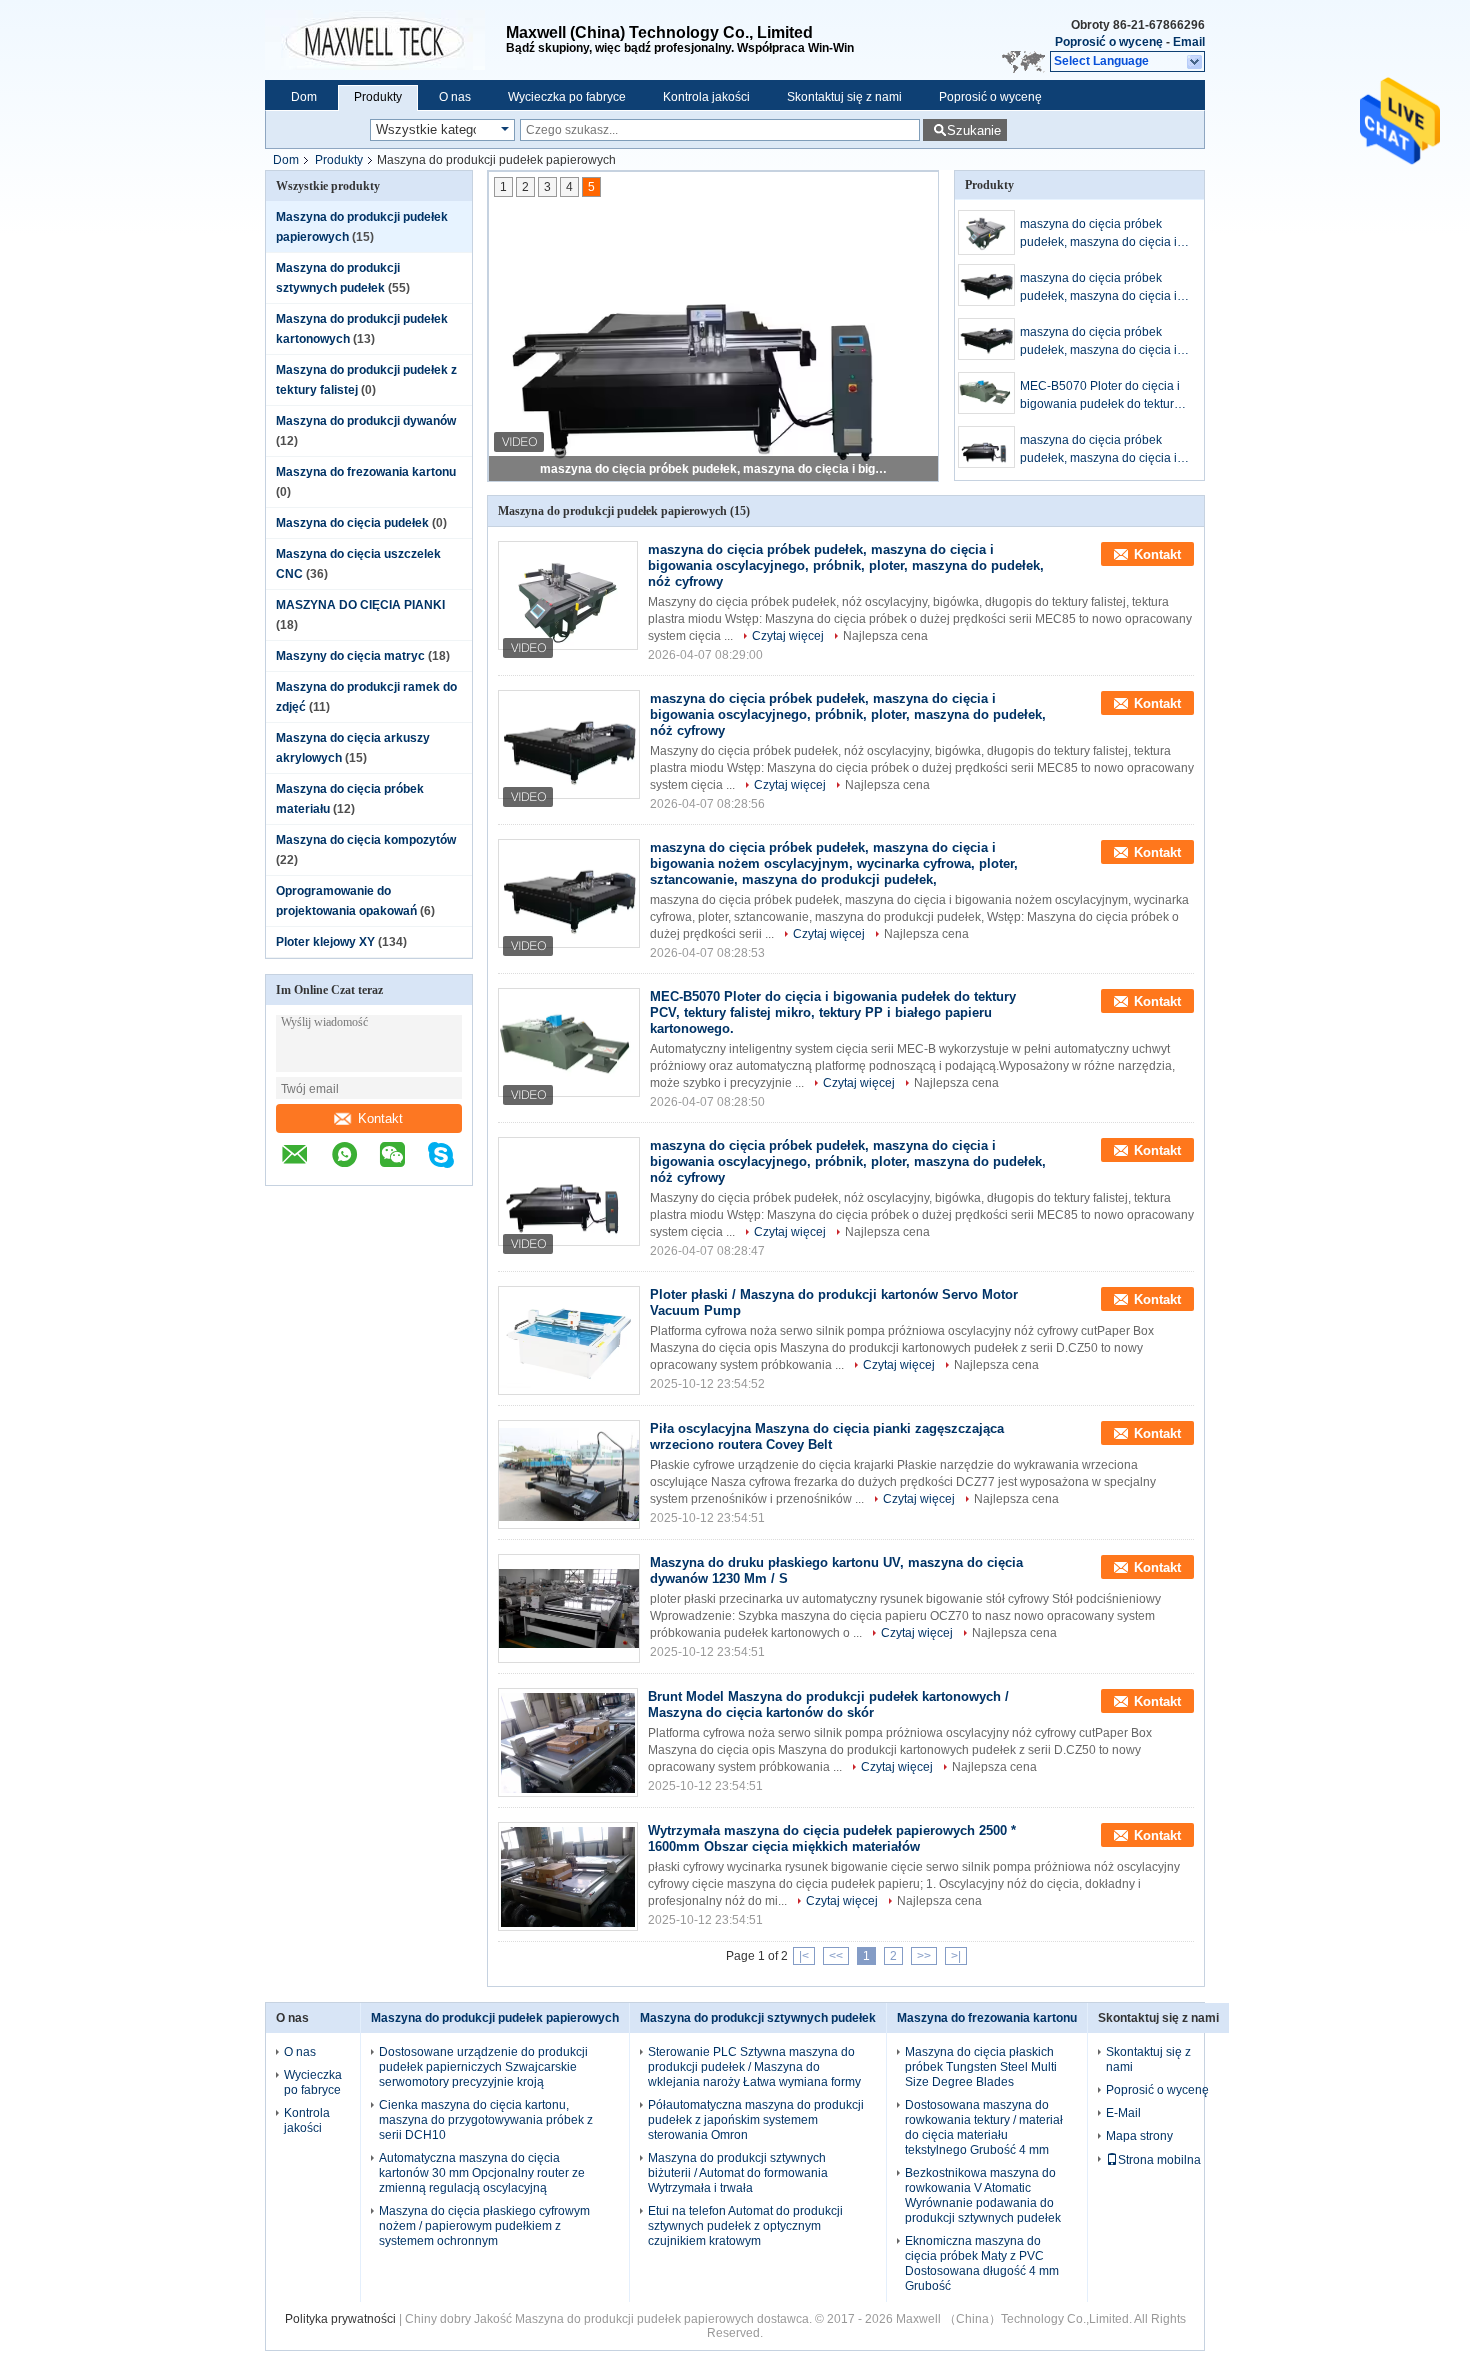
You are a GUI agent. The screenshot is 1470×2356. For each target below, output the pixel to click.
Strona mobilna (1159, 2160)
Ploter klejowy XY (325, 942)
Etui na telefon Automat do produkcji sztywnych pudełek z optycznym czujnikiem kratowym (745, 2226)
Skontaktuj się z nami (844, 97)
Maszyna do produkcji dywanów (366, 421)
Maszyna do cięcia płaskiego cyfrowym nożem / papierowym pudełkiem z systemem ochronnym (484, 2226)
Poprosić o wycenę (1109, 42)
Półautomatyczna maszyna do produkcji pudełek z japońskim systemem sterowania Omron (756, 2120)
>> (924, 1956)
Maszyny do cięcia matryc (350, 656)
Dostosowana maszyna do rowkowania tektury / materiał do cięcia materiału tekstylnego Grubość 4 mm (984, 2127)
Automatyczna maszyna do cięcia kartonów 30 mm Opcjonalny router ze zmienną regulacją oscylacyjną (482, 2173)
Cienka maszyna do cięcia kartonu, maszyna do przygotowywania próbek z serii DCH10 (486, 2120)
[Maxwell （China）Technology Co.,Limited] (385, 40)
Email (1189, 42)
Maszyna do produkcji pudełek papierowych (495, 2018)
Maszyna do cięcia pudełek (352, 523)
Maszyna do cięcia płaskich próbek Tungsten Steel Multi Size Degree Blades (981, 2067)
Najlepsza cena (885, 636)
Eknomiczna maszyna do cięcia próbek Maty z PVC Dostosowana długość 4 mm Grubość (982, 2263)
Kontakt (380, 1118)
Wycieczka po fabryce (567, 97)
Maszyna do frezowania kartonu (366, 472)
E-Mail (1123, 2113)
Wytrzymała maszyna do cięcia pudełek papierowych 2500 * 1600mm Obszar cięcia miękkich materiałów (832, 1838)
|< (804, 1956)
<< (836, 1956)
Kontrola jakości (706, 97)
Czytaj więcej (788, 636)
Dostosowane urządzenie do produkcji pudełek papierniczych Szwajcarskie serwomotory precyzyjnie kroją (483, 2067)
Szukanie (974, 130)
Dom (304, 97)
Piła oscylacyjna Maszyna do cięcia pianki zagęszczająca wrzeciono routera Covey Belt (827, 1436)
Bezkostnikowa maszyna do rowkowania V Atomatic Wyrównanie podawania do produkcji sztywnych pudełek (983, 2195)
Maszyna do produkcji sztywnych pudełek (758, 2018)
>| (956, 1956)
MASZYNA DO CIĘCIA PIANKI (360, 605)
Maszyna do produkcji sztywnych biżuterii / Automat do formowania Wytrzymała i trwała (738, 2173)
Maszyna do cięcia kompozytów (366, 840)
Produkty (378, 97)
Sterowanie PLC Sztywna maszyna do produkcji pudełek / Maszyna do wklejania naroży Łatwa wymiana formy (754, 2067)
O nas (455, 97)
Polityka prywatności (340, 2319)
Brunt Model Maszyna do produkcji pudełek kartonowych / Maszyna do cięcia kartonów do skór (828, 1704)
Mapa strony (1139, 2136)
